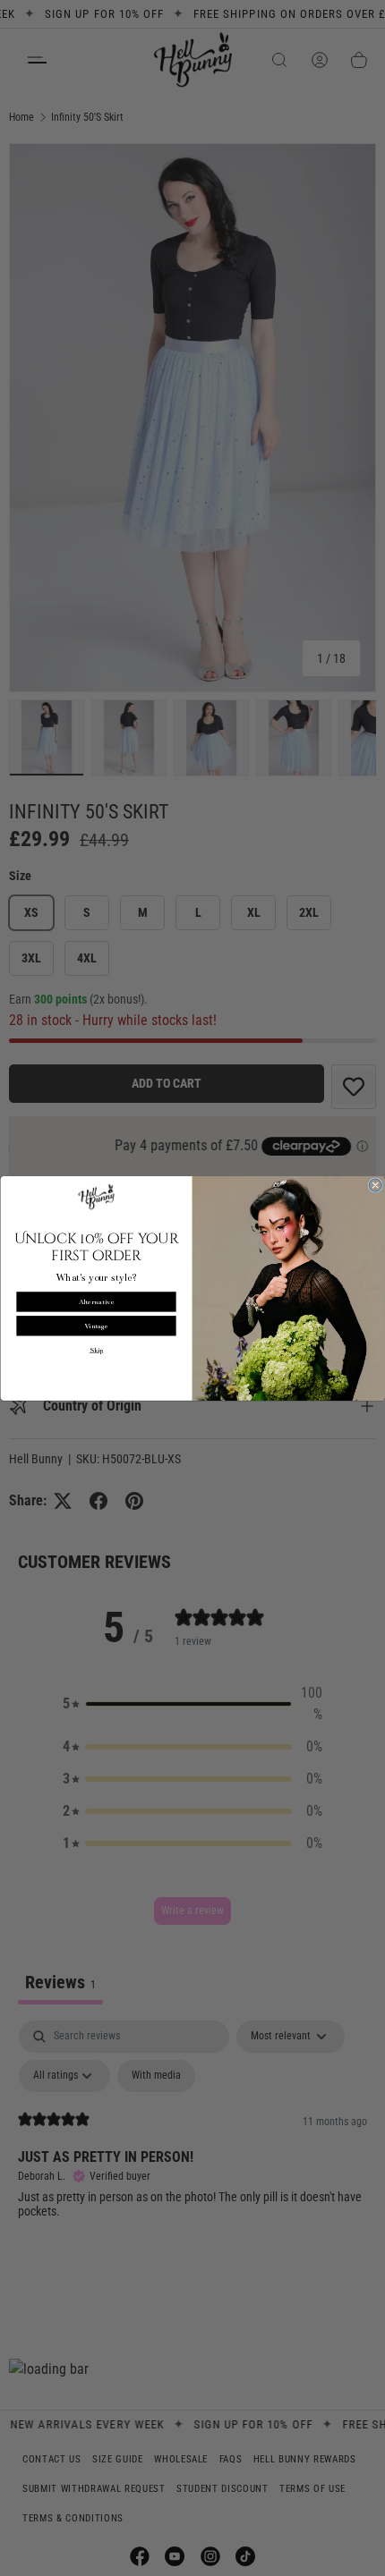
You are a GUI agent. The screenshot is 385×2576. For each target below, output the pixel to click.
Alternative (97, 1301)
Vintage (96, 1325)
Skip (97, 1350)
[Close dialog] (375, 1185)
